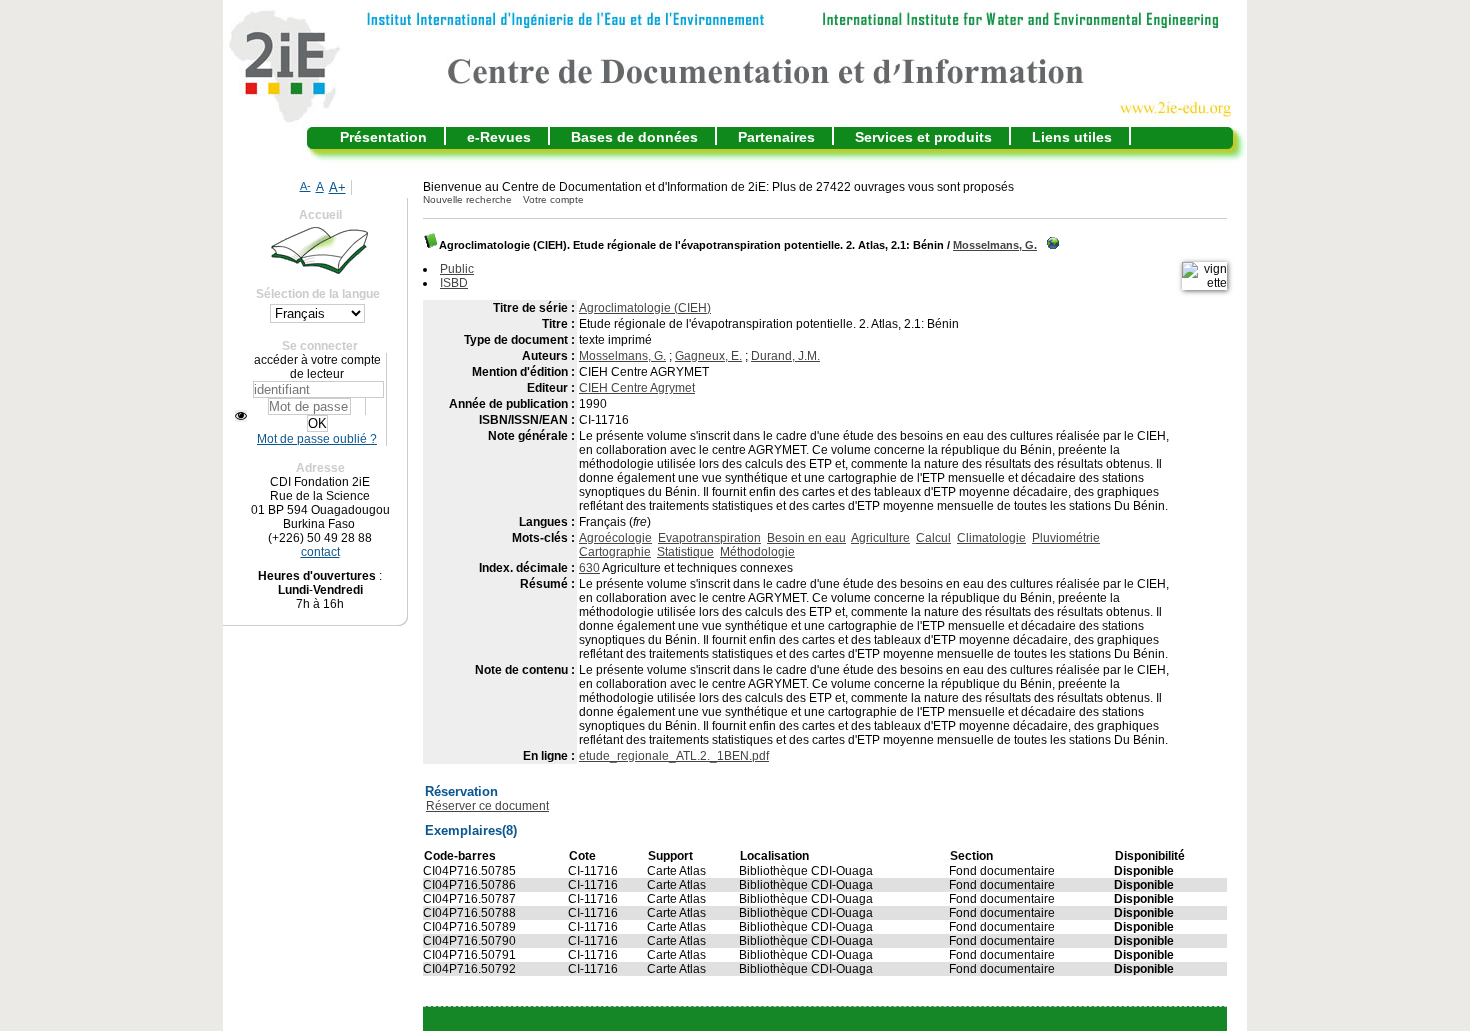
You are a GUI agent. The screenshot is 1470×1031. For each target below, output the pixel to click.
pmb (874, 1019)
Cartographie (615, 552)
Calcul (933, 538)
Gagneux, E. (708, 356)
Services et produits (923, 137)
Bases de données (634, 137)
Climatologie (991, 538)
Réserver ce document (487, 806)
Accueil (320, 215)
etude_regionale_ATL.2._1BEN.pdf (674, 756)
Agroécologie (615, 538)
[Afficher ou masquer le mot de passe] (241, 416)
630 (589, 568)
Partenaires (776, 137)
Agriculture (880, 538)
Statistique (685, 552)
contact (320, 552)
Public (457, 269)
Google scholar (795, 1019)
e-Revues (499, 137)
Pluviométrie (1066, 538)
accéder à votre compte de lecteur (317, 367)
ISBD (454, 283)
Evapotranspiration (709, 538)
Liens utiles (1072, 137)
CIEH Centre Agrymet (637, 388)
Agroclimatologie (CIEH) (645, 308)
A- (305, 186)
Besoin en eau (806, 538)
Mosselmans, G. (995, 245)
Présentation (383, 137)
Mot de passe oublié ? (317, 439)
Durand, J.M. (785, 356)
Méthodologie (757, 552)
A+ (337, 187)
